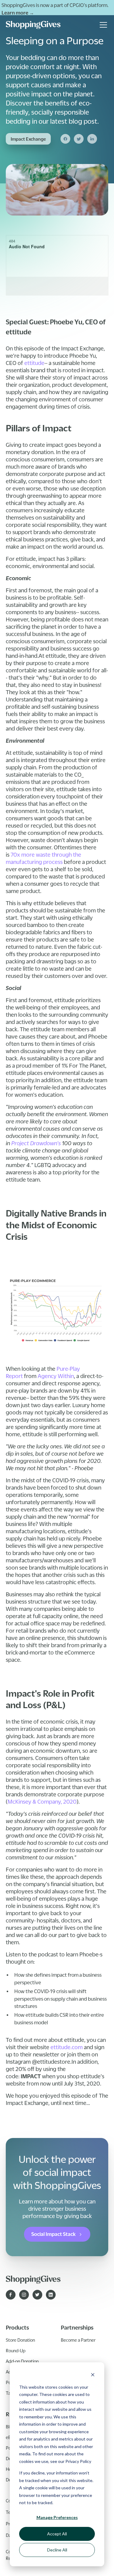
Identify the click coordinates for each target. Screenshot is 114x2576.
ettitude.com (67, 2047)
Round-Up (16, 2350)
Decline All (57, 2550)
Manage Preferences (57, 2517)
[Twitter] (79, 139)
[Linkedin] (92, 139)
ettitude (34, 363)
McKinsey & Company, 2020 (42, 1802)
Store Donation (20, 2340)
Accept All (57, 2534)
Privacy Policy (78, 2461)
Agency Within (56, 1376)
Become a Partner (78, 2340)
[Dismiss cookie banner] (93, 2375)
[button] (102, 25)
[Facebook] (65, 139)
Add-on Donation (22, 2361)
